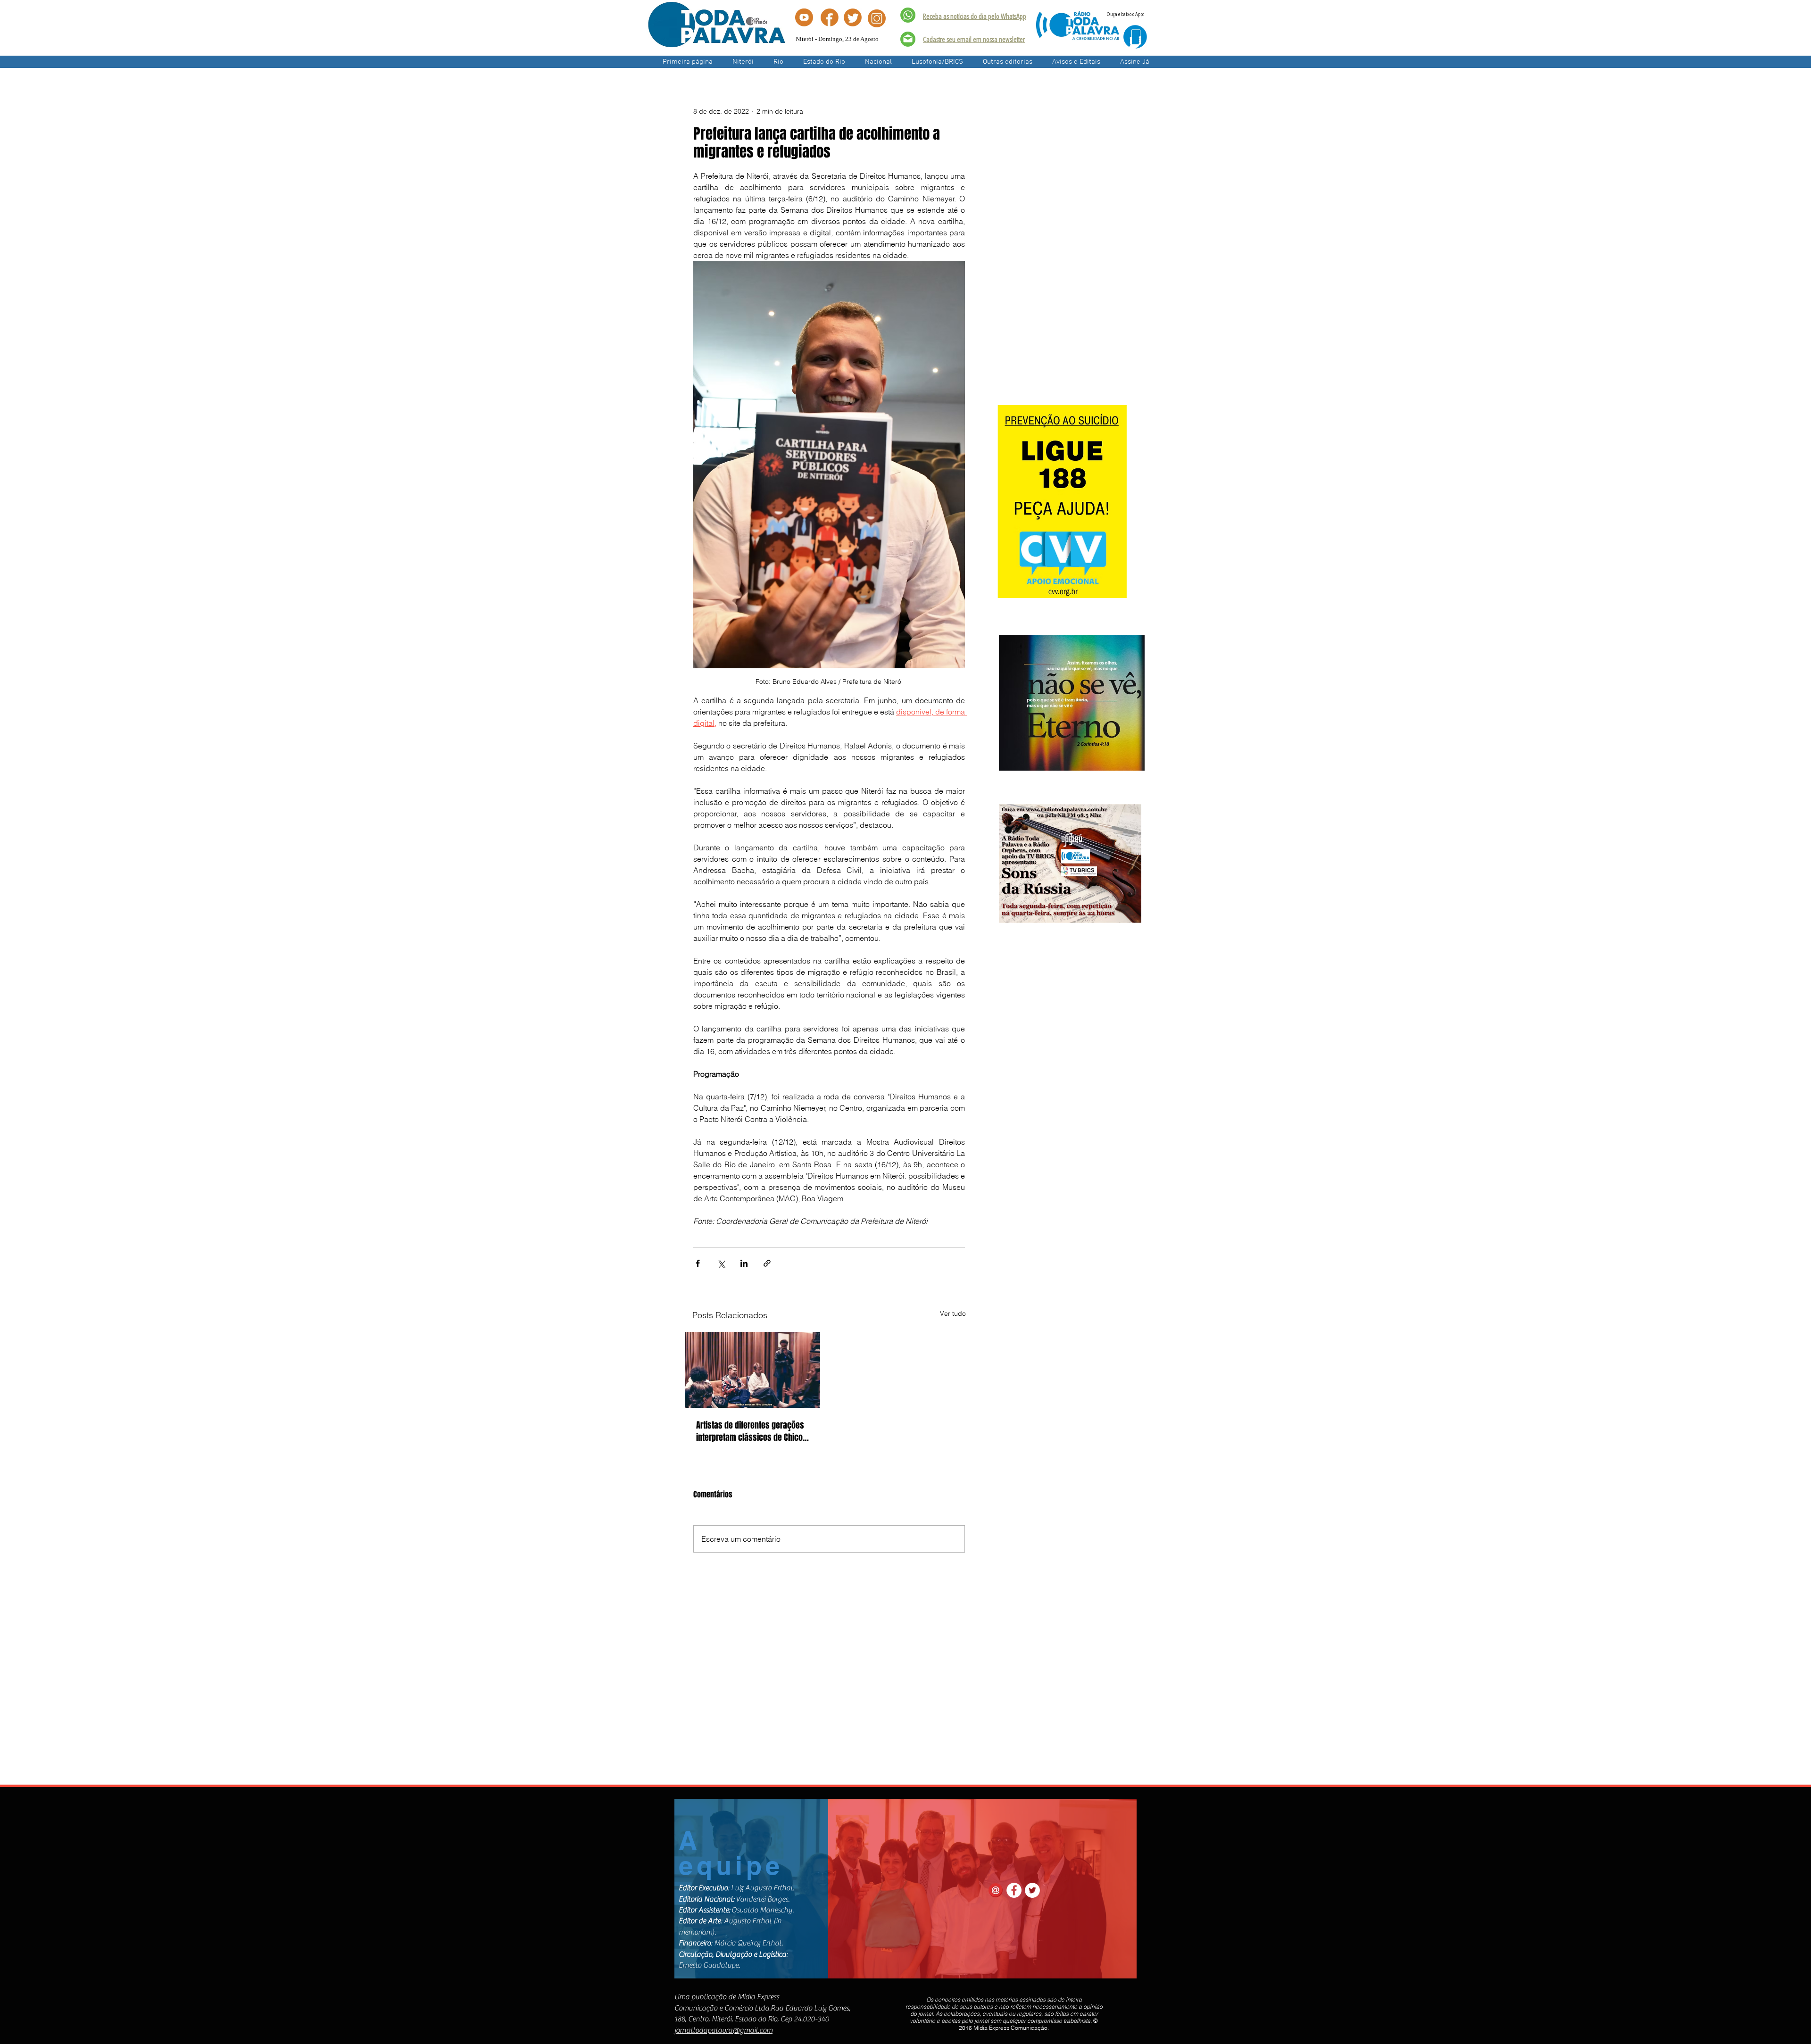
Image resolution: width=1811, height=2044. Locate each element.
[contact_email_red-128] (996, 1890)
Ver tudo (953, 1313)
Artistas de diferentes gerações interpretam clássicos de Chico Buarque (750, 1431)
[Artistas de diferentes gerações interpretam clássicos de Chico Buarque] (752, 1370)
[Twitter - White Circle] (1032, 1890)
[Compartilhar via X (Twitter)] (721, 1263)
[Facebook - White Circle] (1014, 1890)
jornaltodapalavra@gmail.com (723, 2030)
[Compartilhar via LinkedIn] (744, 1263)
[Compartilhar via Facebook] (698, 1263)
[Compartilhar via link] (767, 1263)
